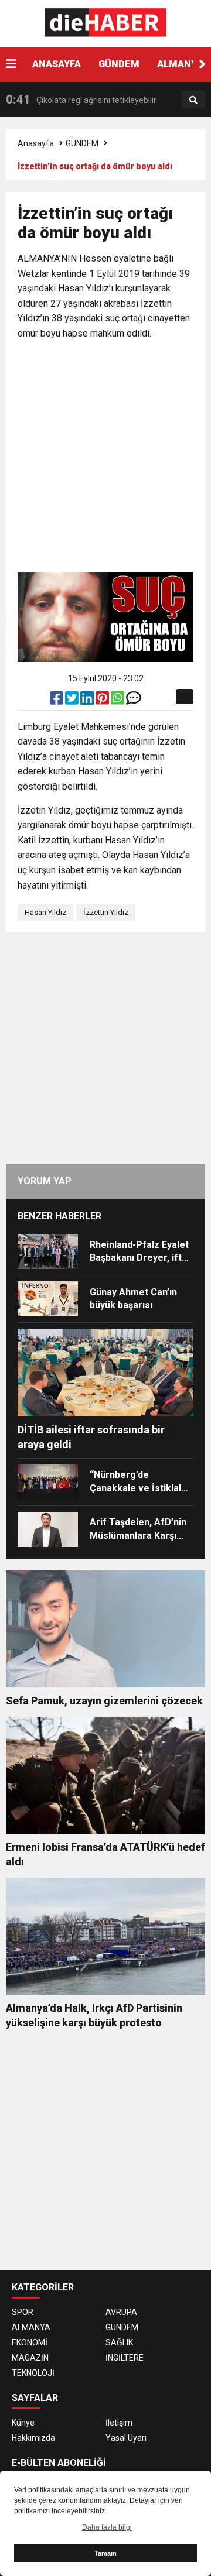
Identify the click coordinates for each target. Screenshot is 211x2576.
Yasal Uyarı (126, 2438)
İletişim (119, 2423)
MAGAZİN (30, 2358)
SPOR (23, 2312)
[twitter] (73, 701)
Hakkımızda (33, 2438)
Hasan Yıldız (45, 912)
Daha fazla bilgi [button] (107, 2527)
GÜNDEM (119, 64)
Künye (23, 2423)
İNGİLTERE (125, 2358)
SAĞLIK (119, 2342)
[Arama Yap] (193, 100)
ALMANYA (31, 2327)
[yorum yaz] (134, 701)
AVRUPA (121, 2312)
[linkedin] (88, 701)
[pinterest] (103, 701)
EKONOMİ (30, 2342)
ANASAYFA (57, 64)
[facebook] (57, 701)
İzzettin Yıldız (106, 912)
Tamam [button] (105, 2553)
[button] (202, 64)
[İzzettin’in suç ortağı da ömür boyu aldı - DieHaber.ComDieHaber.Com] (106, 23)
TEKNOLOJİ (33, 2373)
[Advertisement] (105, 458)
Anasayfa (36, 143)
